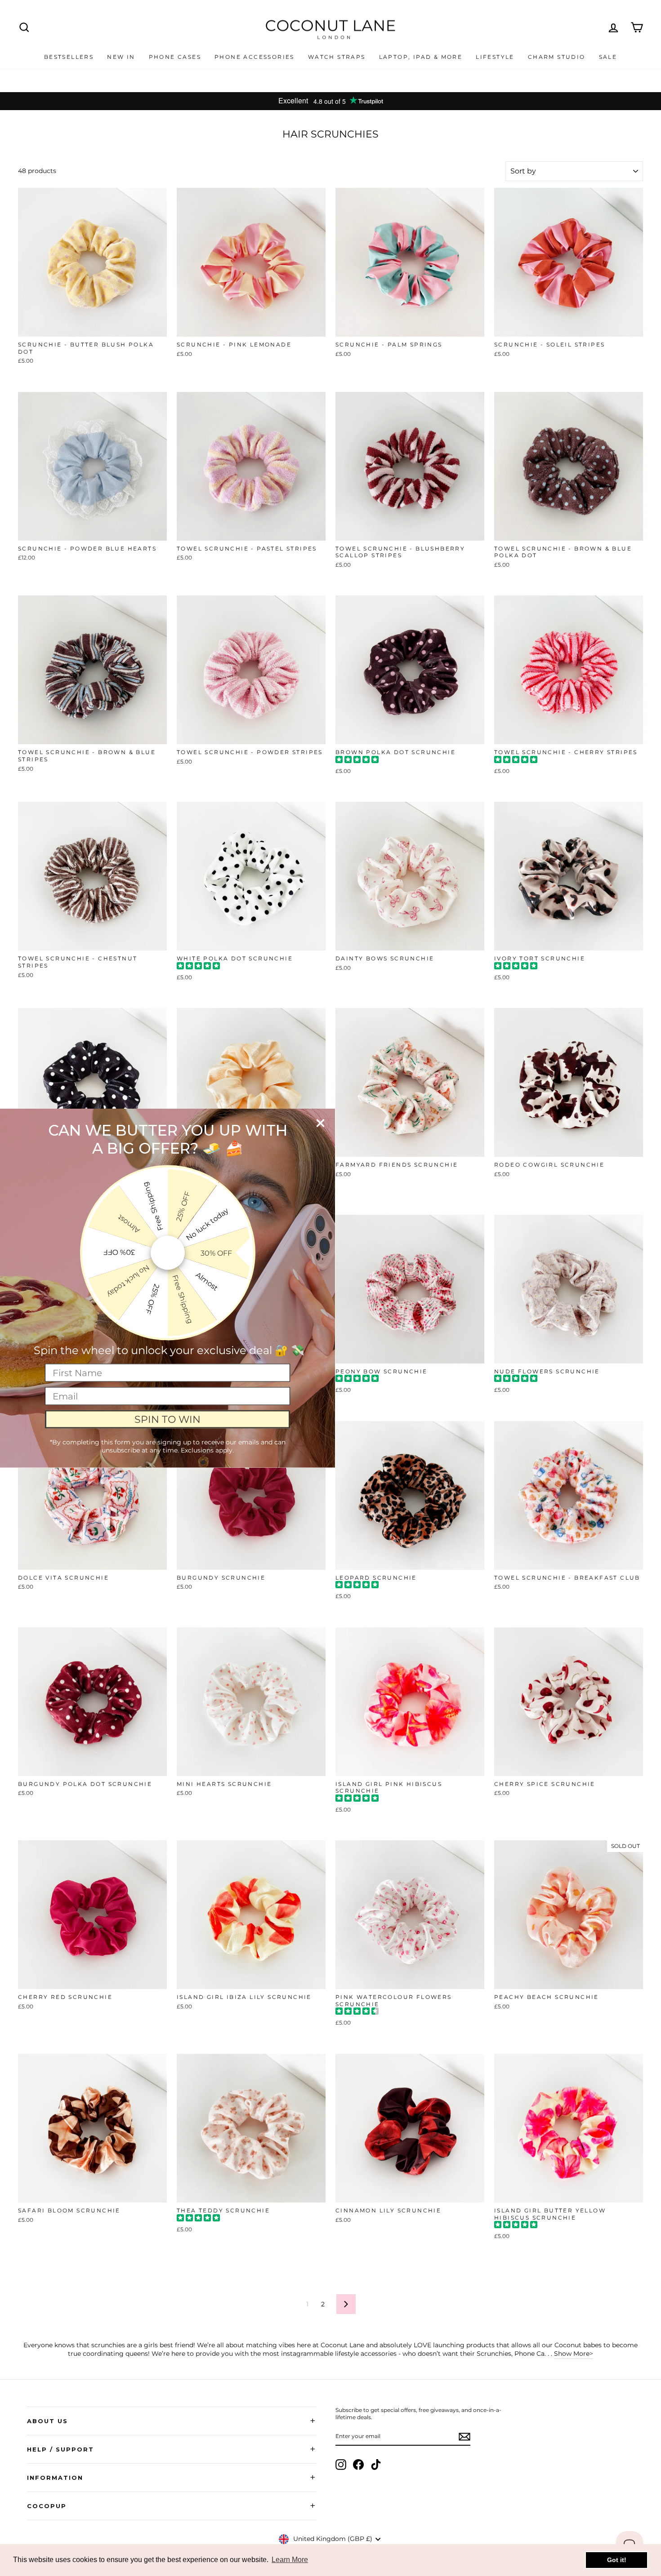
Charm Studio (557, 57)
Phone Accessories (255, 57)
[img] (357, 761)
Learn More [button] (290, 2560)
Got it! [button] (617, 2560)
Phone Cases (175, 57)
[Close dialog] (320, 1123)
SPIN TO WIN (167, 1419)
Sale (608, 57)
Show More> (574, 2354)
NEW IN (121, 57)
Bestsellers (69, 57)
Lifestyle (495, 57)
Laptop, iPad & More (421, 57)
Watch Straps (337, 57)
